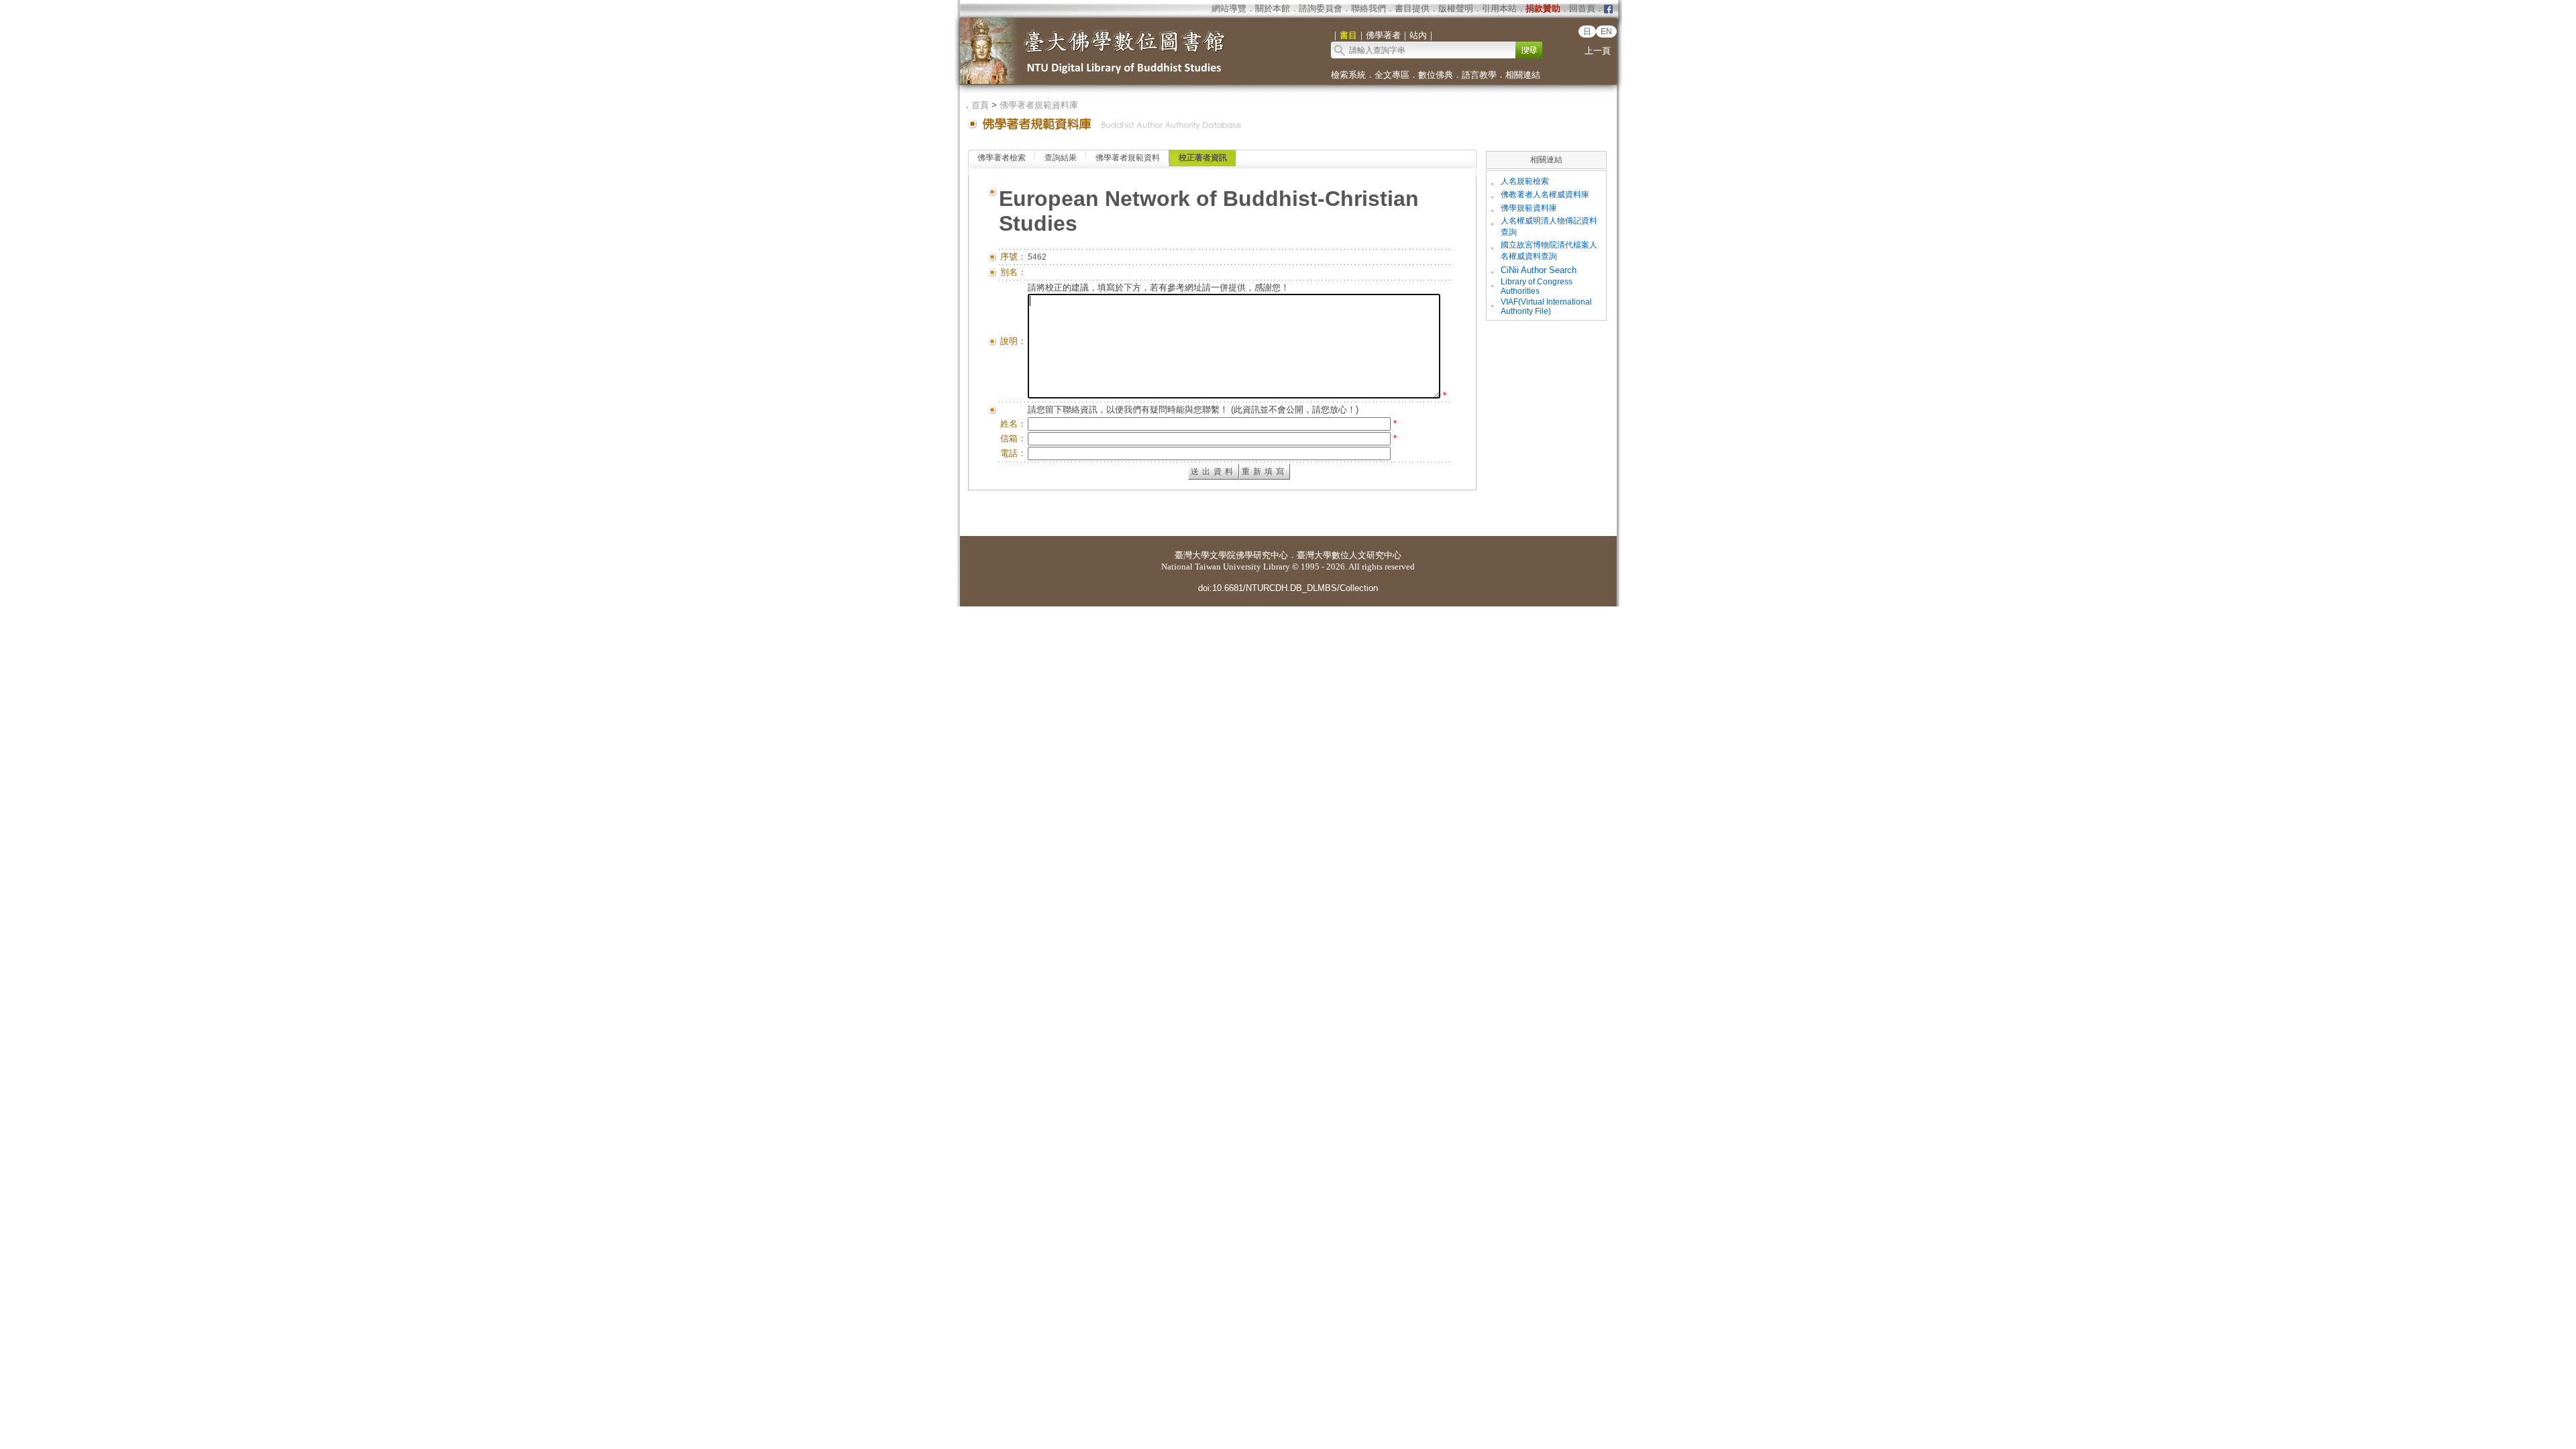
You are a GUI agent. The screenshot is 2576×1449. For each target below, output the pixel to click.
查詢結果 (1061, 158)
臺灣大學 (1192, 555)
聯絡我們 (1368, 8)
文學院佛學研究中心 (1249, 555)
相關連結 (1523, 75)
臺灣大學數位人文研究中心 (1349, 555)
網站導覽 (1229, 8)
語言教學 (1479, 75)
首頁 (980, 105)
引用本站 (1499, 8)
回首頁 (1582, 8)
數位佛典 (1436, 75)
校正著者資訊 (1203, 158)
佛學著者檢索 (1002, 158)
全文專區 (1392, 75)
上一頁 (1598, 51)
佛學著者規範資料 (1128, 158)
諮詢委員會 (1321, 8)
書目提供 (1412, 8)
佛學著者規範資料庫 (1039, 105)
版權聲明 (1456, 8)
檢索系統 (1348, 75)
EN (1606, 32)
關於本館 (1273, 8)
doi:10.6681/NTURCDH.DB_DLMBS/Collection (1288, 588)
